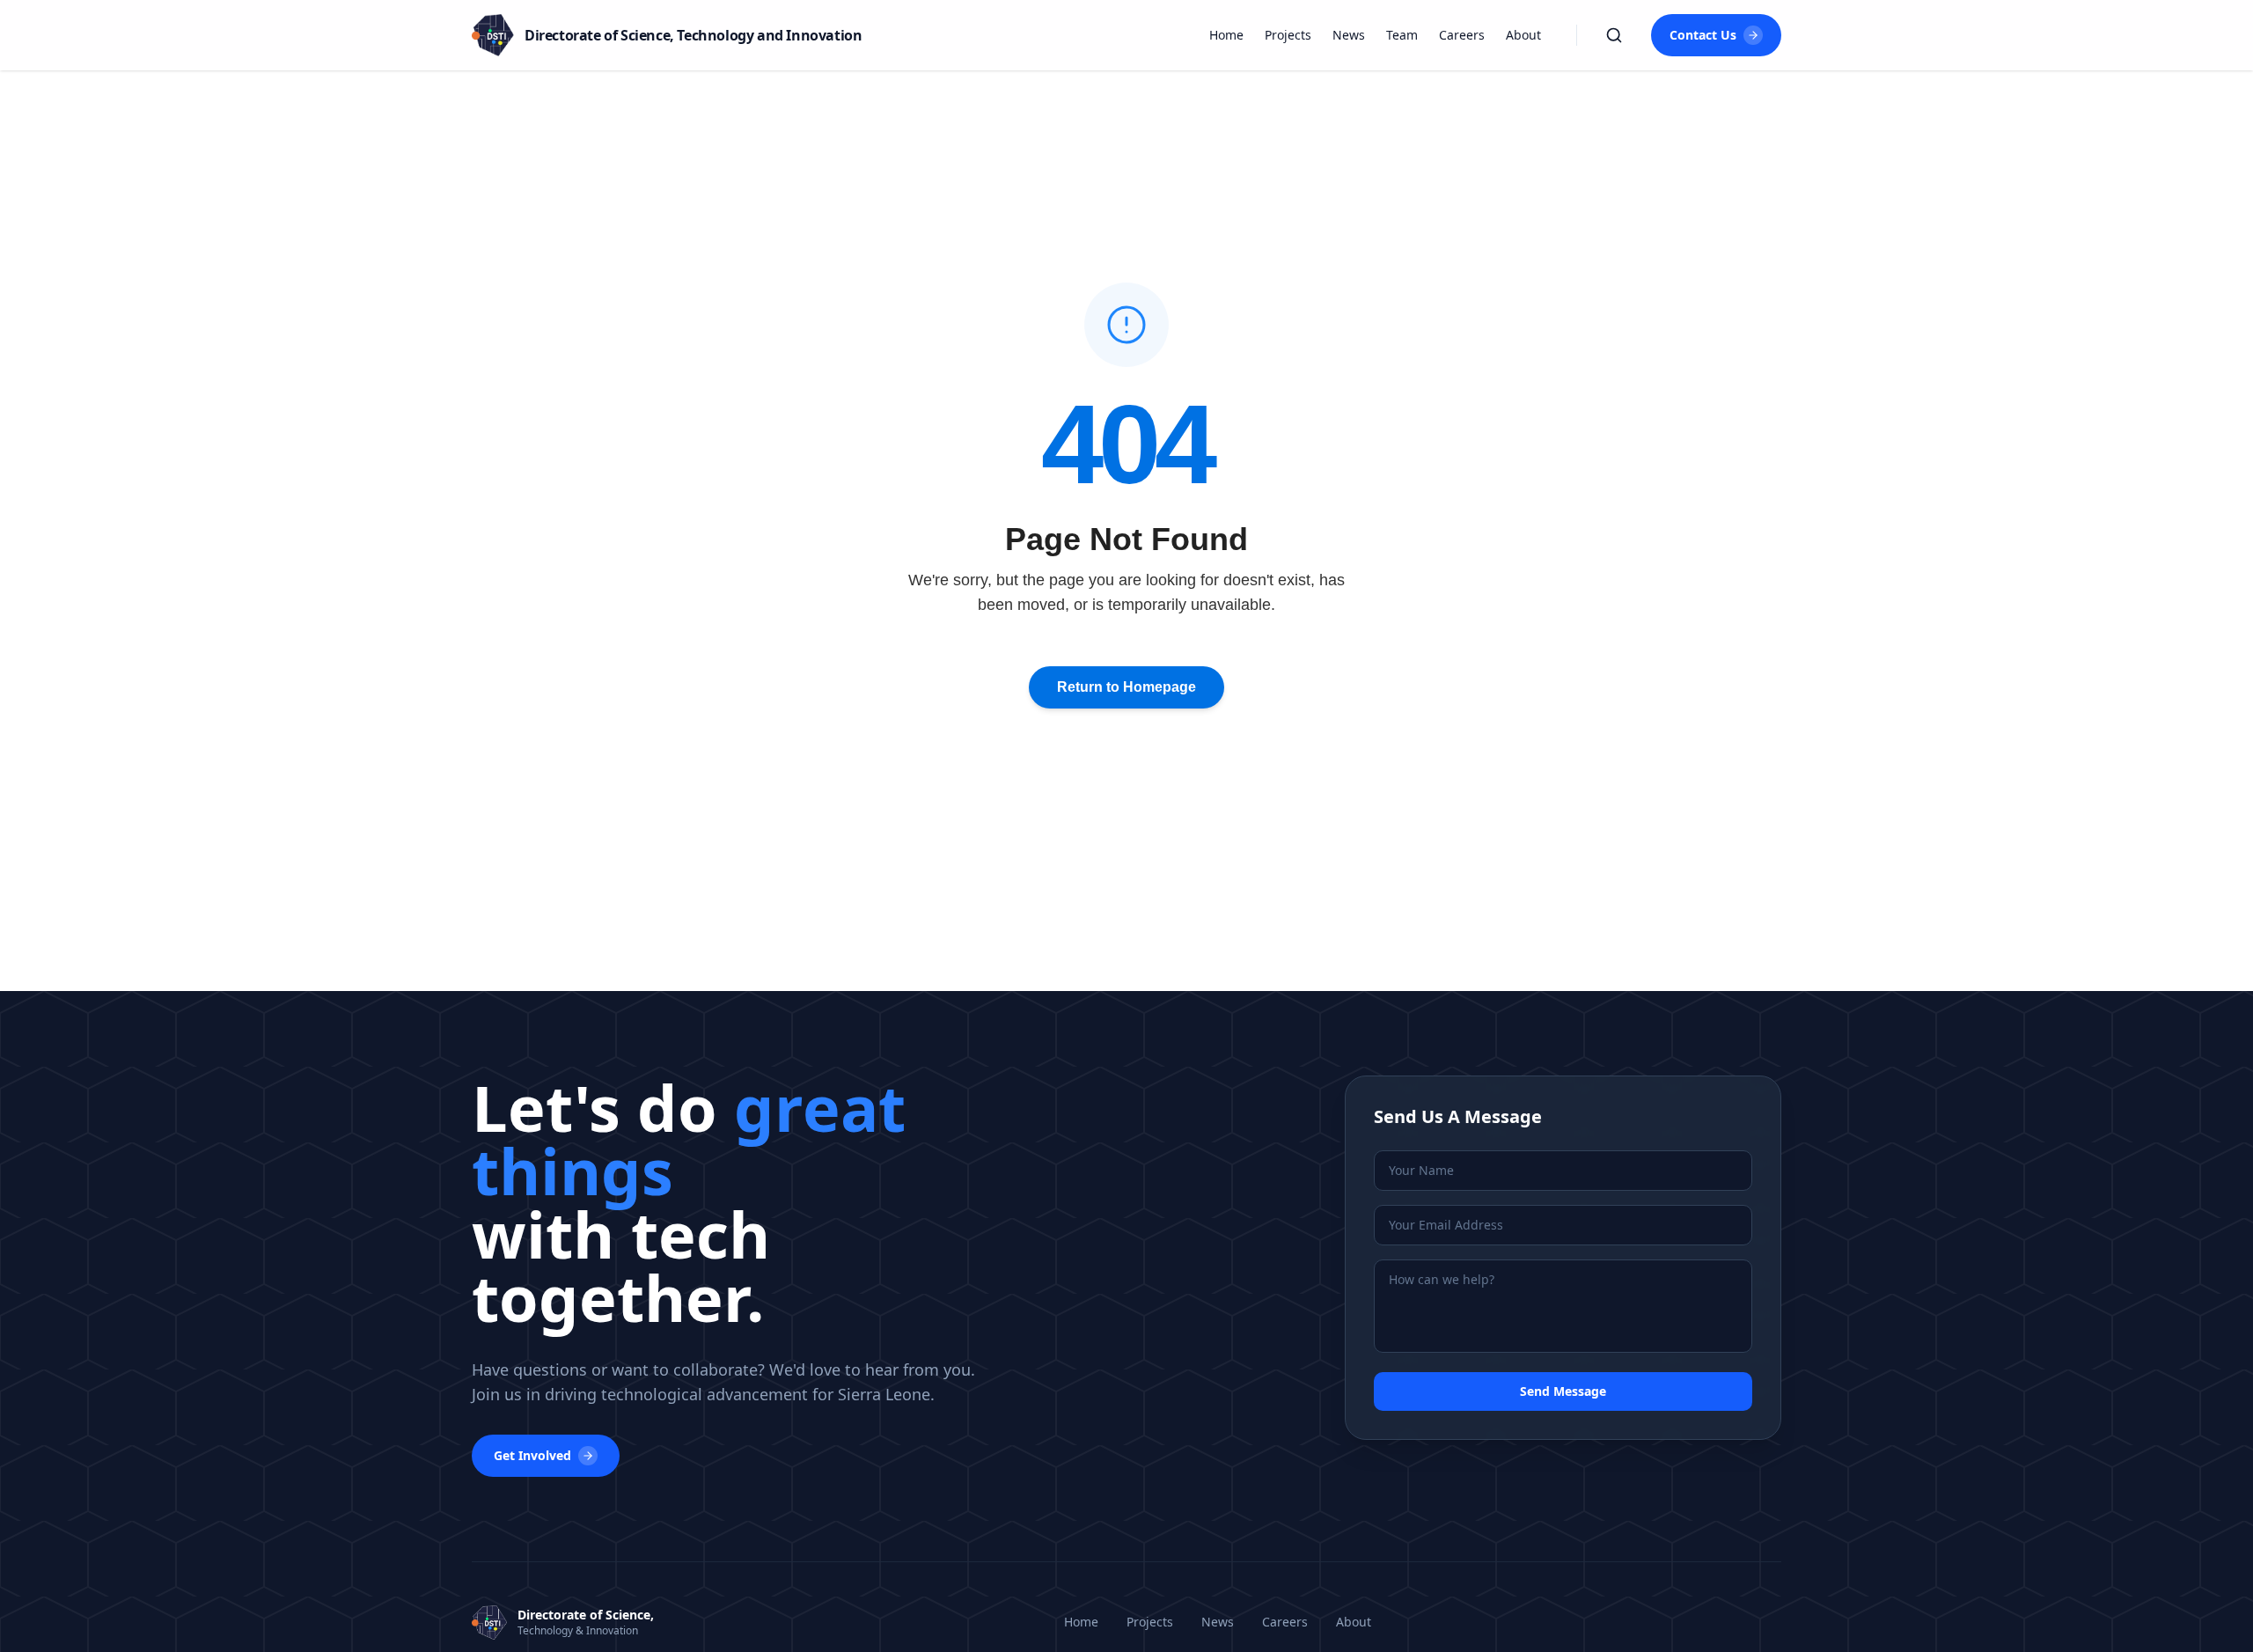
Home (1226, 35)
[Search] (1614, 35)
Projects (1288, 35)
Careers (1462, 35)
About (1523, 35)
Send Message (1563, 1391)
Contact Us (1703, 35)
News (1349, 35)
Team (1402, 35)
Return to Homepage (1126, 687)
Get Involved (532, 1455)
